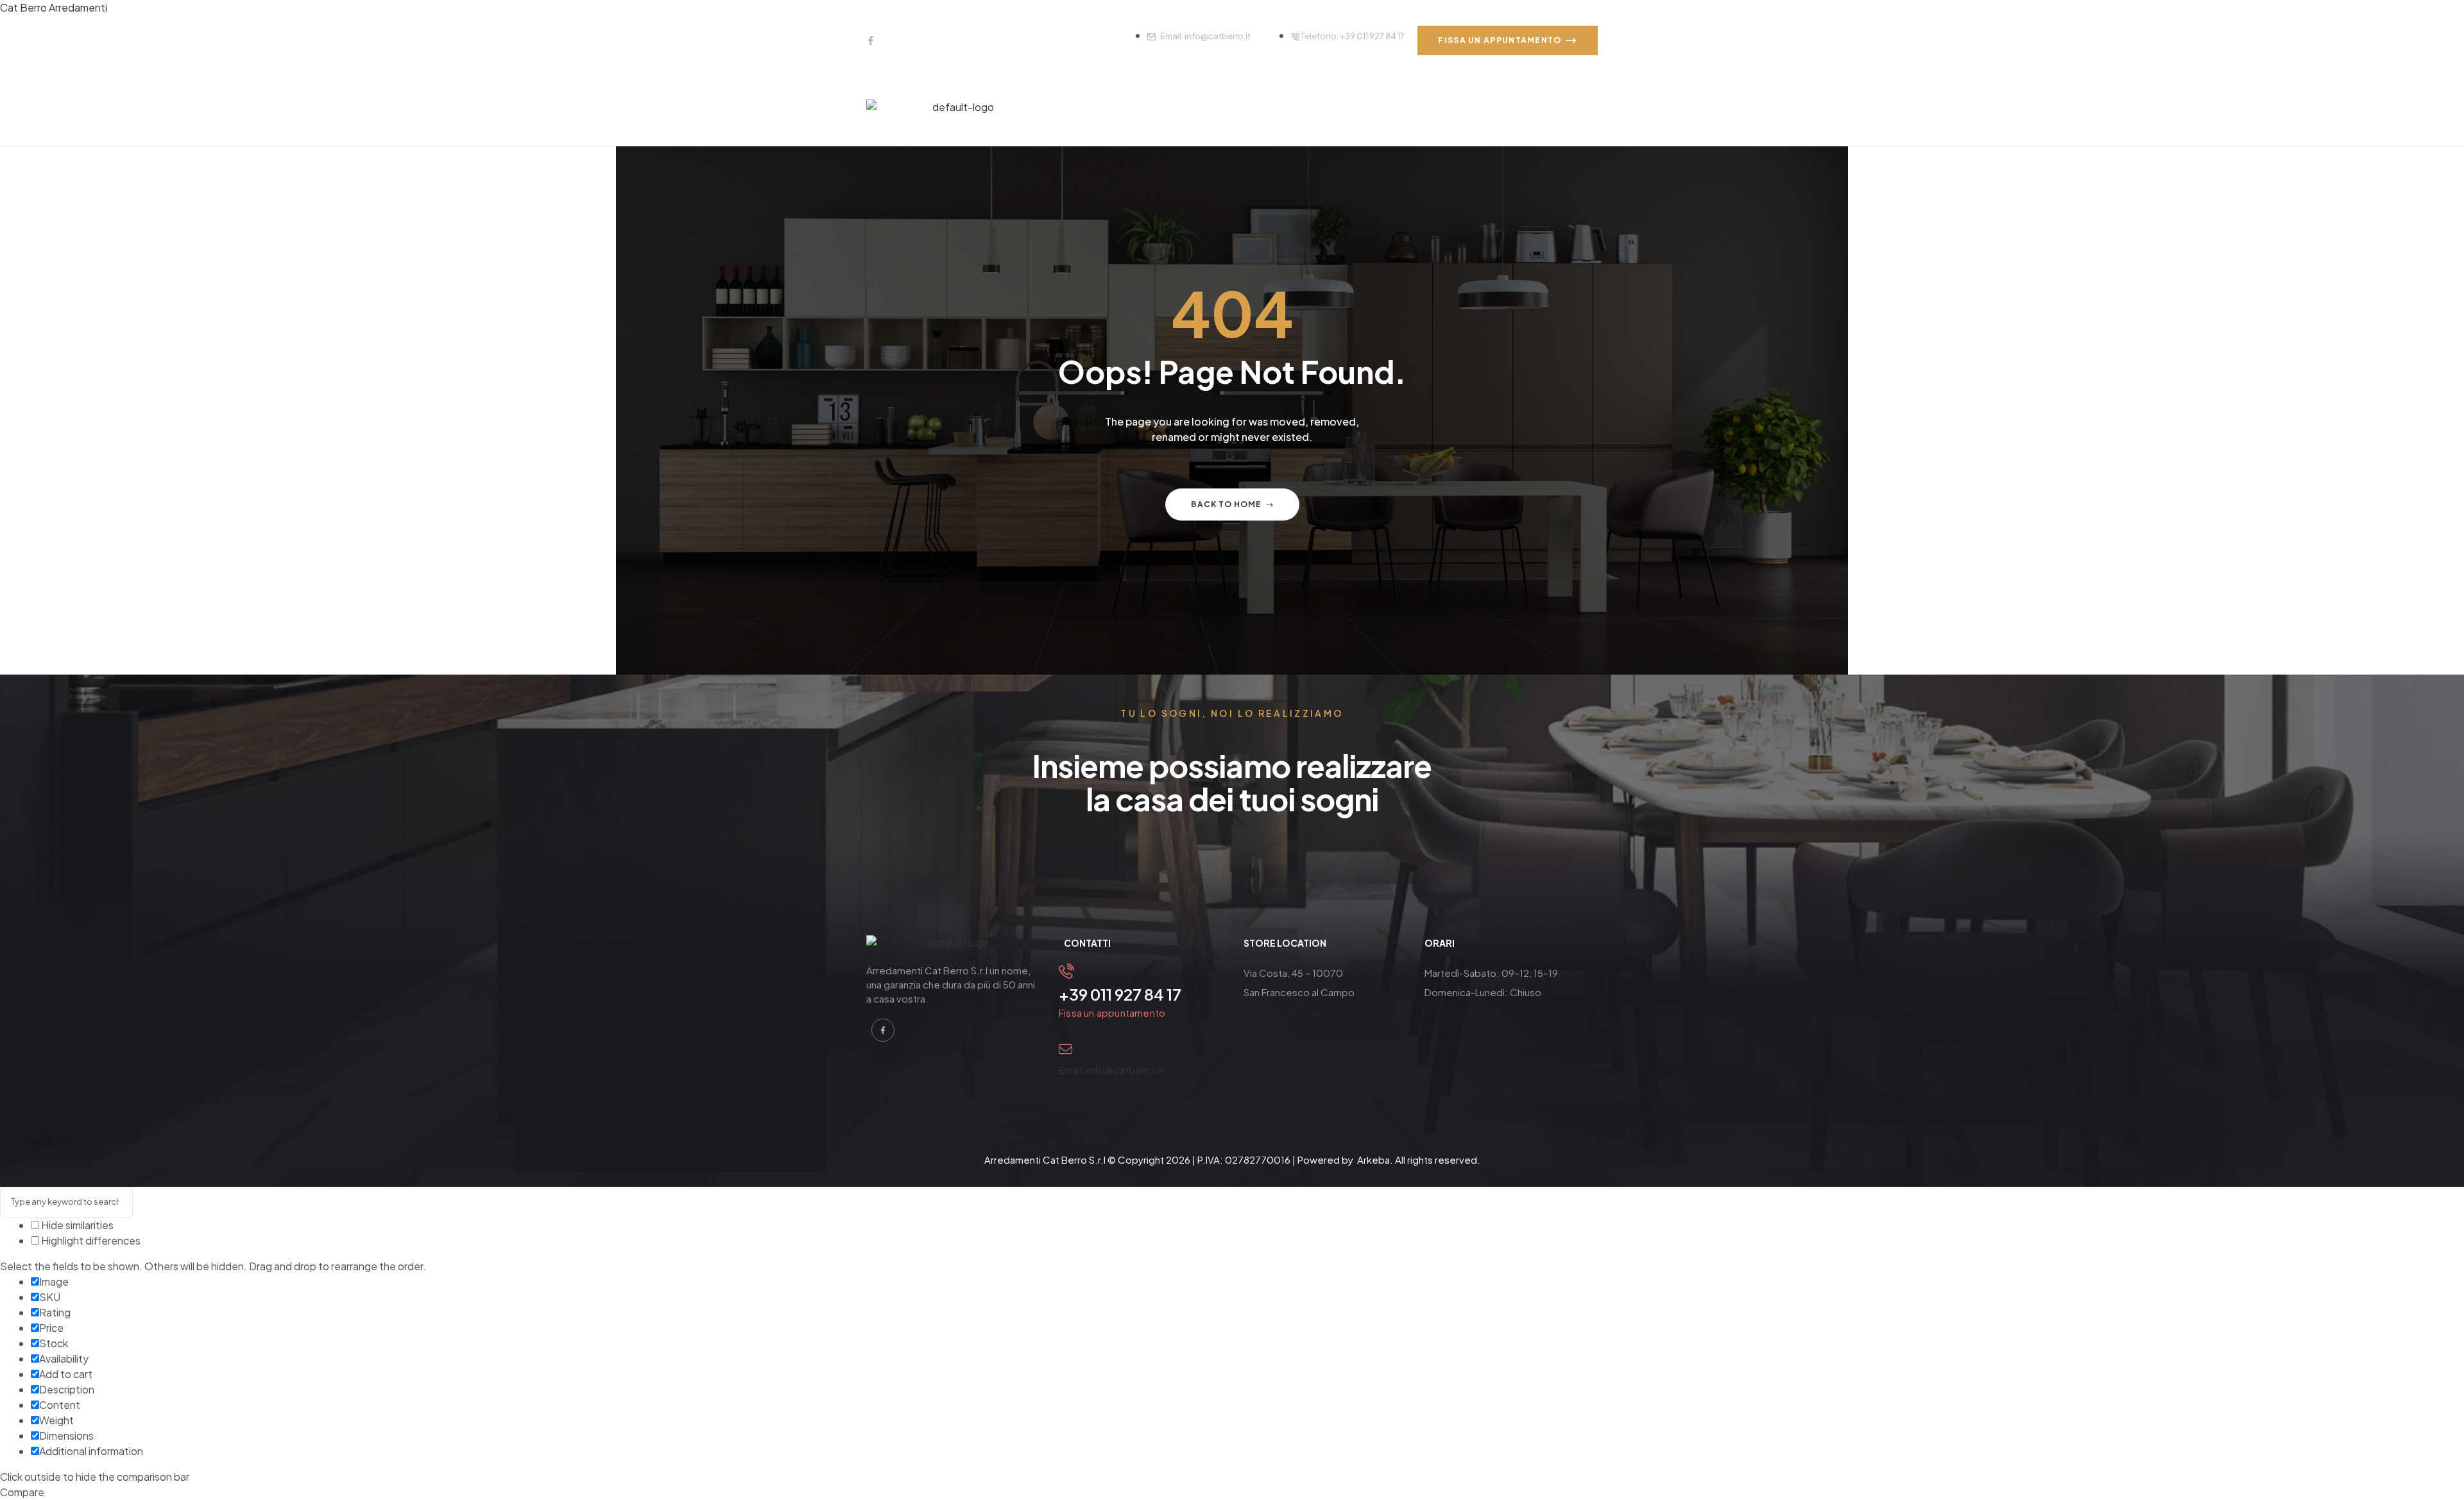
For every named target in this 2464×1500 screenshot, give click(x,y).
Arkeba (1373, 1159)
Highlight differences (90, 1240)
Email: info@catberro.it (1111, 1070)
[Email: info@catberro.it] (1065, 1049)
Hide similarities (76, 1225)
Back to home (1226, 504)
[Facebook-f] (871, 40)
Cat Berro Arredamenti (54, 7)
